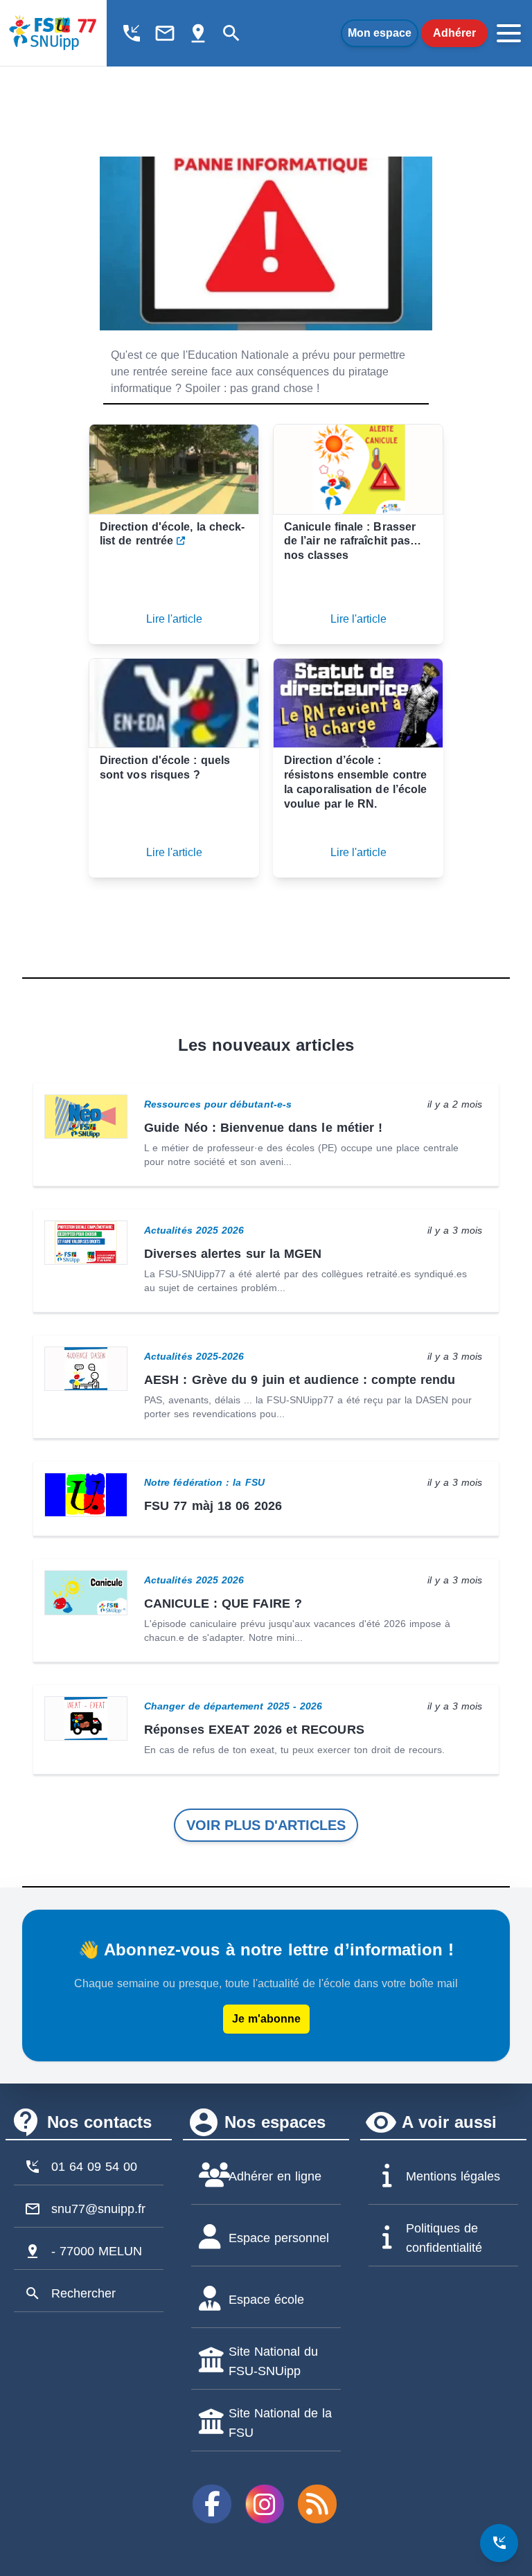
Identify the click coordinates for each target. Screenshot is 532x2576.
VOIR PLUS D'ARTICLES (266, 1825)
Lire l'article (174, 619)
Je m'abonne (266, 2019)
